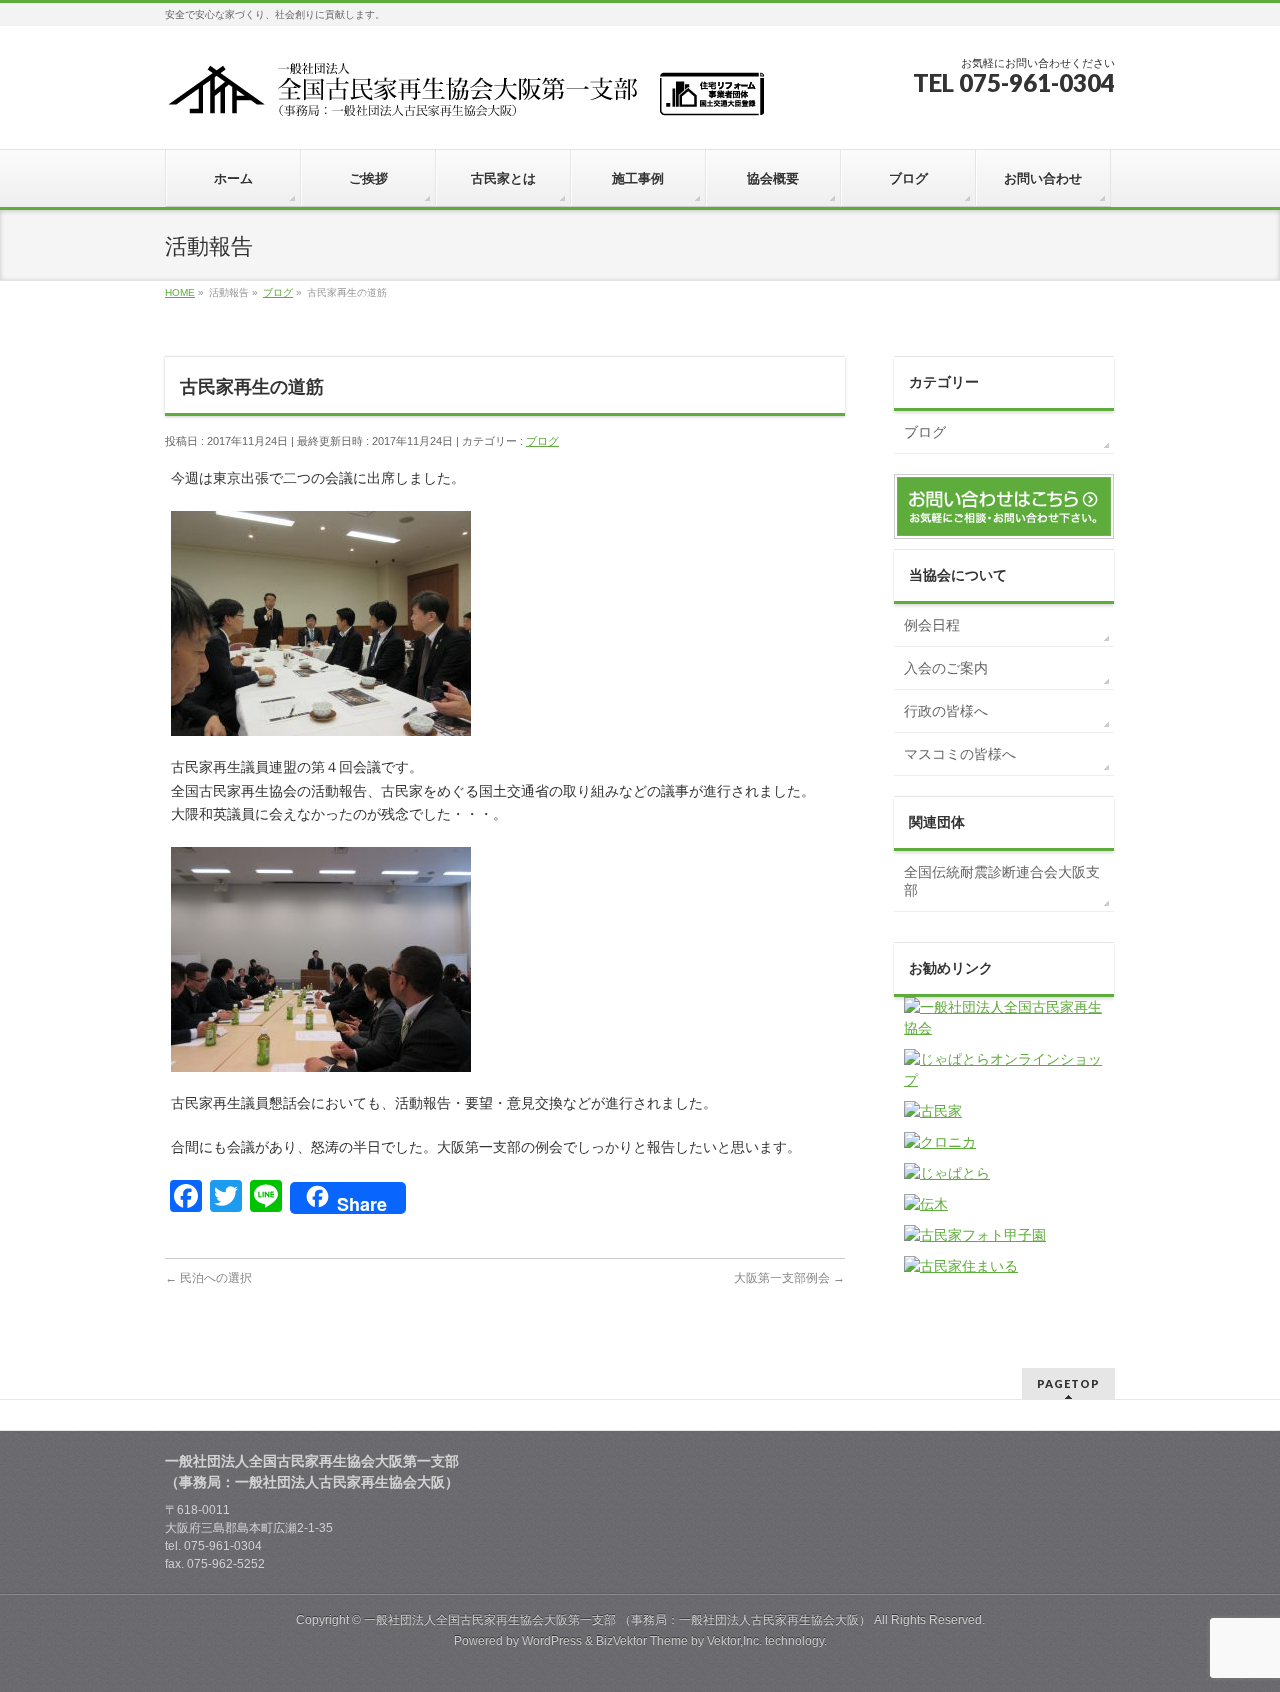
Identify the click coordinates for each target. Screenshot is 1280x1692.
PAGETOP (1068, 1383)
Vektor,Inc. (734, 1641)
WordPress (552, 1641)
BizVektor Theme (642, 1641)
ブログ (542, 441)
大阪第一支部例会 (789, 1278)
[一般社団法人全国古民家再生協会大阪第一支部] (465, 96)
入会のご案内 (946, 668)
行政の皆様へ (946, 711)
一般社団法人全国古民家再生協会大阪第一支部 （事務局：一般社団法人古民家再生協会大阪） (617, 1620)
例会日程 (932, 625)
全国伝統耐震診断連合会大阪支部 (1002, 881)
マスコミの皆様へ (960, 754)
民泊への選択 (208, 1278)
